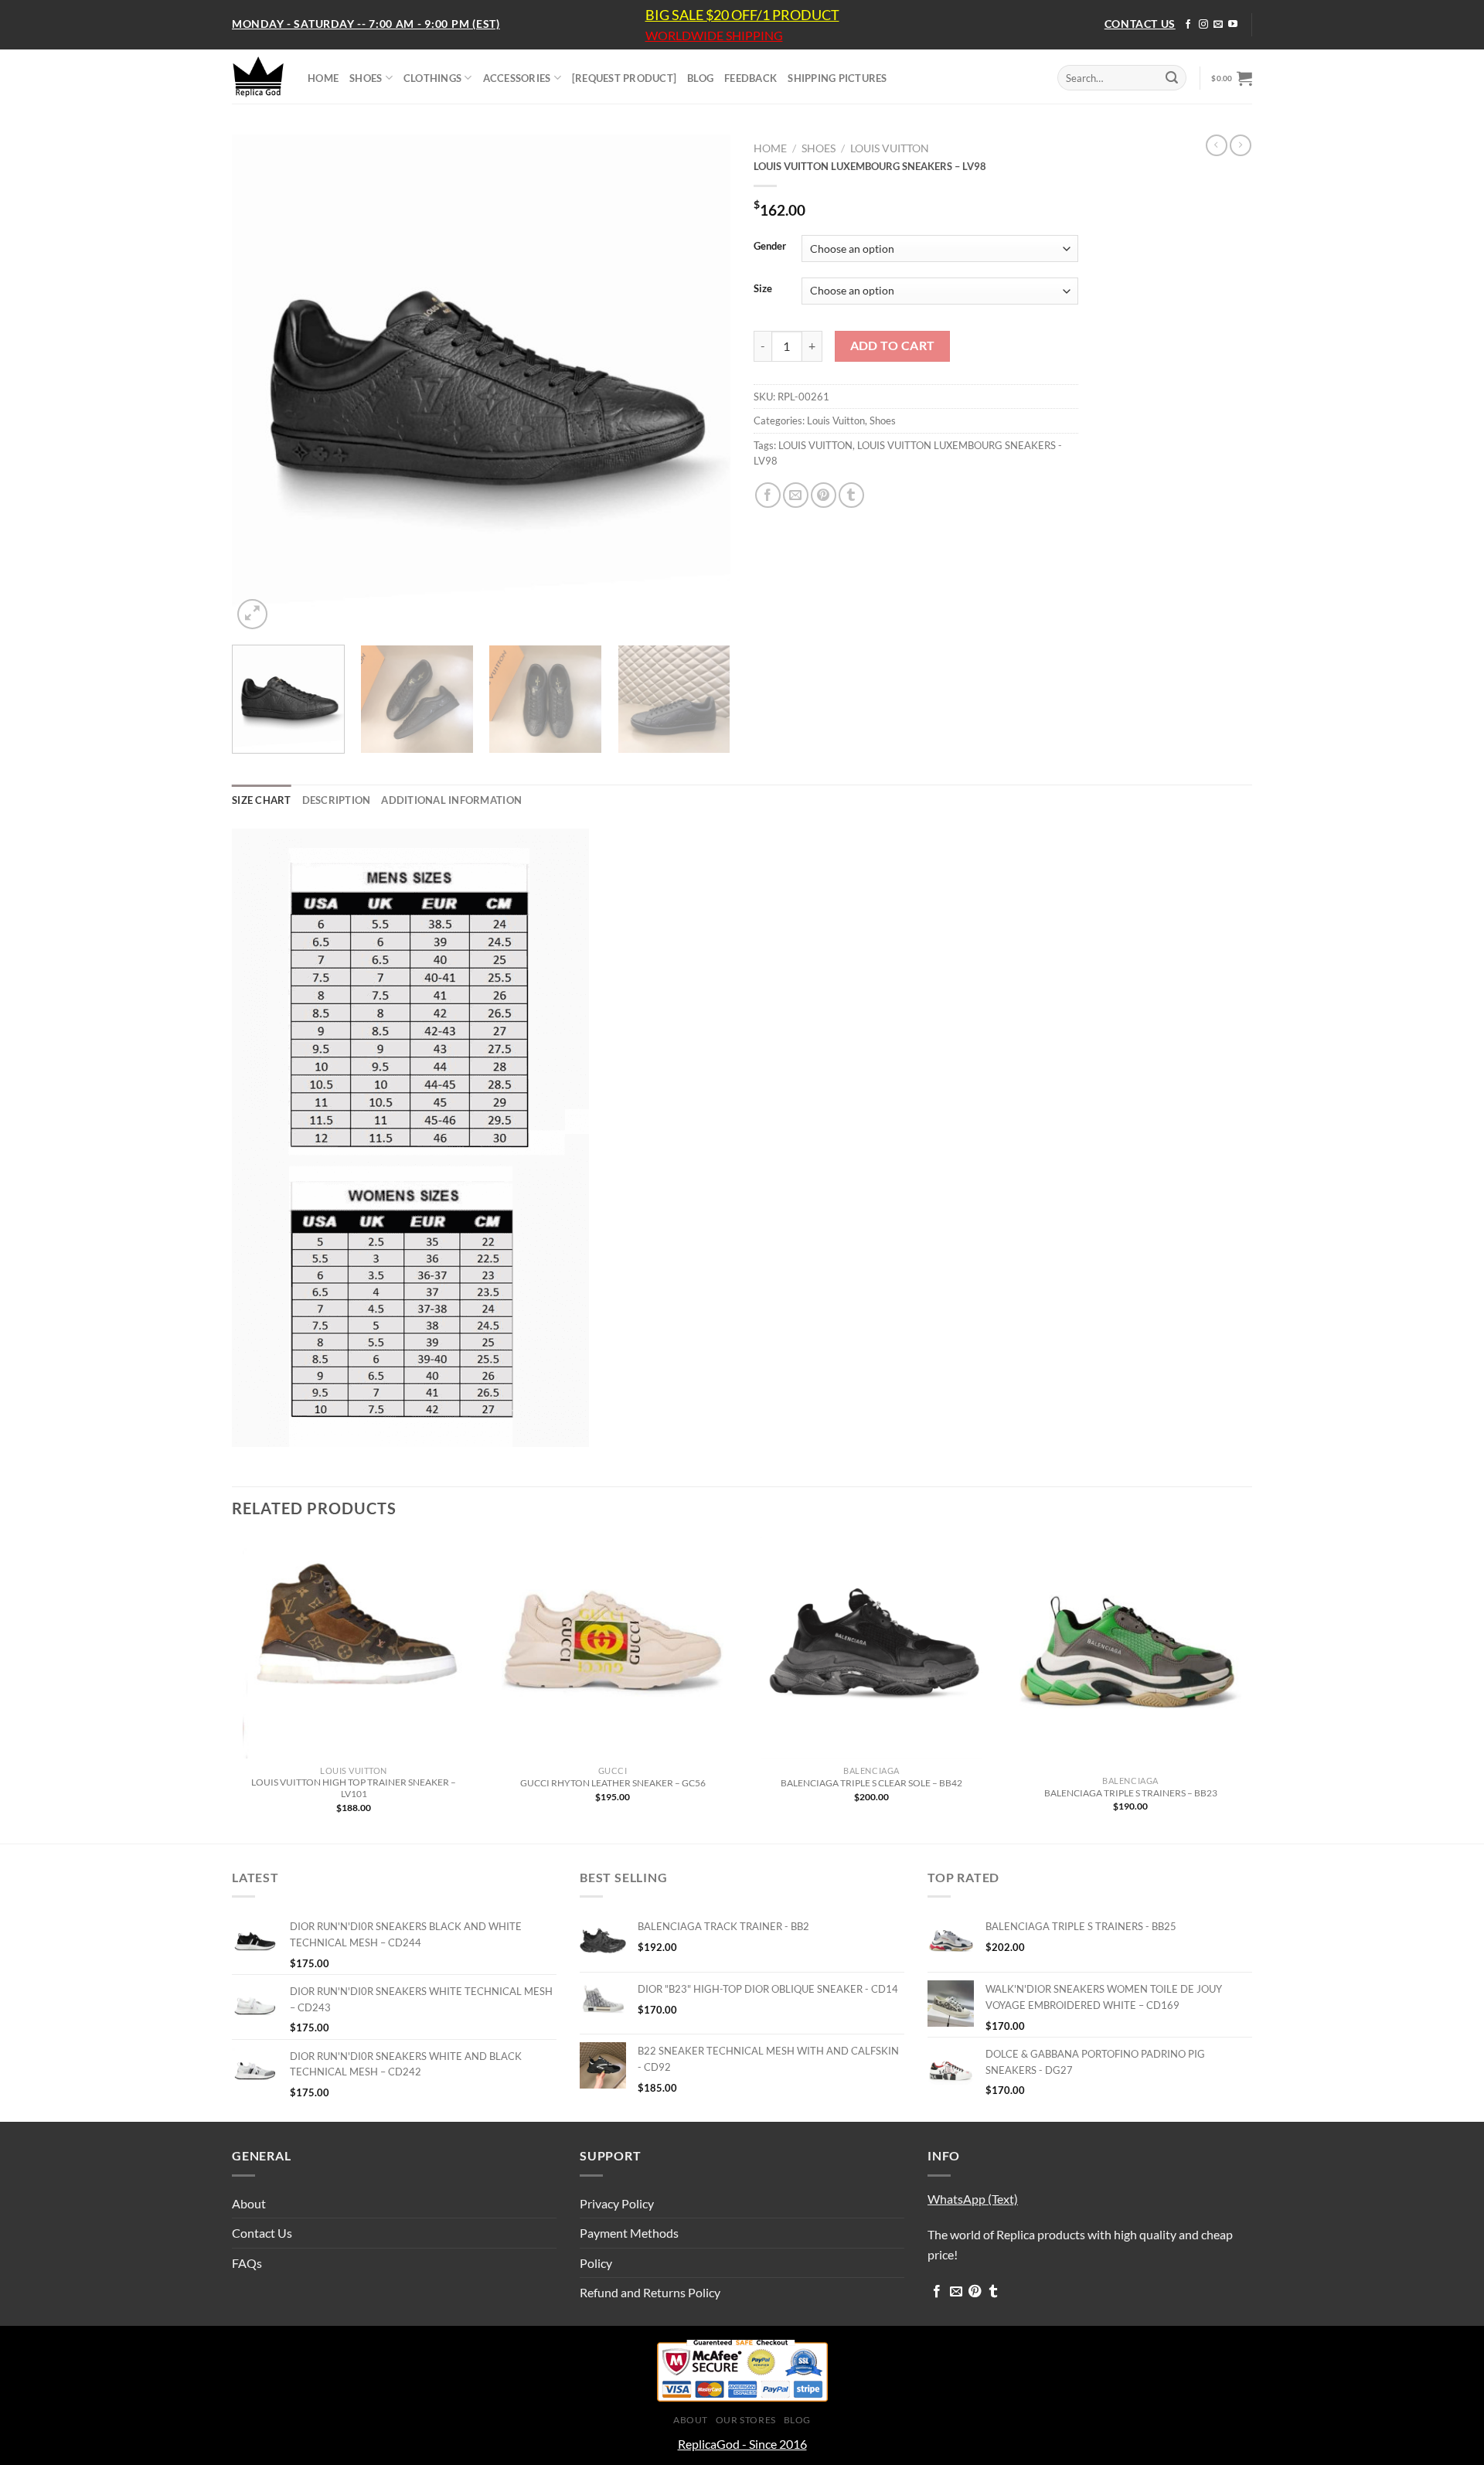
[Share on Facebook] (768, 495)
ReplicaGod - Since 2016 (742, 2444)
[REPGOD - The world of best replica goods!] (258, 77)
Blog (797, 2420)
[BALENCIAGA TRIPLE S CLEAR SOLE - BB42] (871, 1648)
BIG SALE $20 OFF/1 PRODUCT (742, 15)
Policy (596, 2263)
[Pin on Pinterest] (824, 495)
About (249, 2203)
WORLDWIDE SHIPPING (714, 36)
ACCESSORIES (517, 78)
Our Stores (746, 2420)
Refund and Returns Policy (650, 2292)
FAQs (247, 2263)
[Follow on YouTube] (1233, 25)
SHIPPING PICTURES (837, 78)
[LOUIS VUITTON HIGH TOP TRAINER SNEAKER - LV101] (354, 1648)
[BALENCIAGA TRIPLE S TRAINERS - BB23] (1130, 1653)
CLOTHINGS (432, 78)
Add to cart (893, 346)
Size (763, 289)
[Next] (701, 384)
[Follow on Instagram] (1203, 25)
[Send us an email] (1218, 25)
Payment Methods (629, 2233)
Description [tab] (337, 800)
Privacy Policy (617, 2203)
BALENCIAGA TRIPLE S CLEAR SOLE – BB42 (871, 1783)
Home (770, 148)
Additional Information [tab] (451, 800)
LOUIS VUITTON (815, 445)
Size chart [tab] (262, 800)
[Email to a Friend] (796, 495)
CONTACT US (1140, 24)
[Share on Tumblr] (851, 495)
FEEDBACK (751, 78)
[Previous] (261, 384)
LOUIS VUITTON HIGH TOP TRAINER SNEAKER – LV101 (354, 1788)
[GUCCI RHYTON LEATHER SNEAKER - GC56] (613, 1648)
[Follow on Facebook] (1188, 25)
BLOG (700, 78)
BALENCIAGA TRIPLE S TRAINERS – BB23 (1131, 1793)
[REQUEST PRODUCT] (624, 78)
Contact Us (262, 2233)
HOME (323, 78)
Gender (770, 247)
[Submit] (1172, 78)
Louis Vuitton (890, 148)
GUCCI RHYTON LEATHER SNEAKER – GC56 (613, 1783)
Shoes (819, 148)
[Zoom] (252, 614)
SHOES (366, 78)
